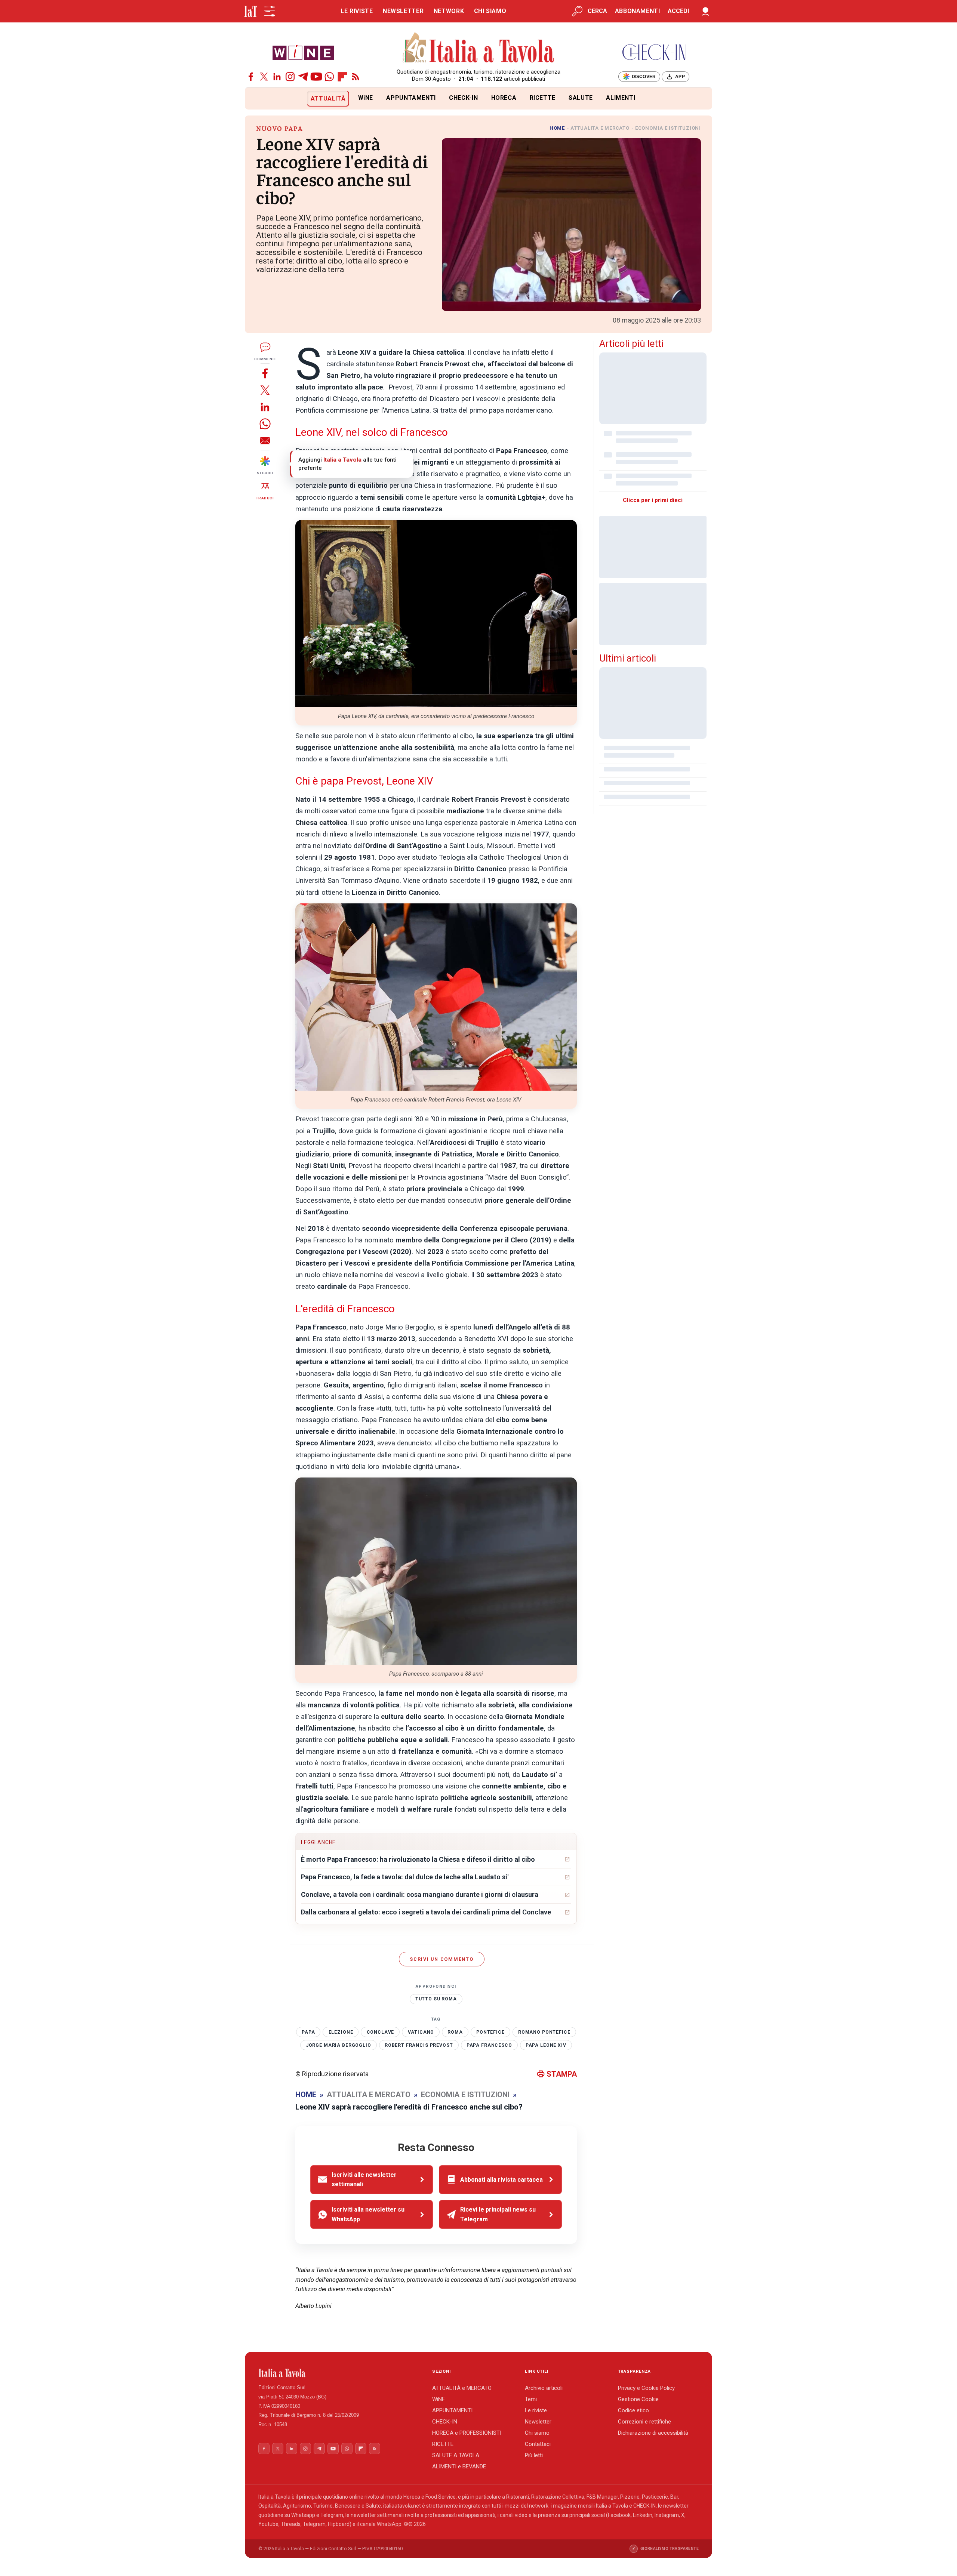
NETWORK (449, 11)
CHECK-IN (463, 98)
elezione (341, 2032)
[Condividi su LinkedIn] (265, 407)
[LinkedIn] (277, 77)
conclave (381, 2032)
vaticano (421, 2032)
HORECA (504, 98)
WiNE (366, 98)
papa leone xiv (546, 2045)
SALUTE (581, 98)
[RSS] (356, 77)
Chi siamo (537, 2433)
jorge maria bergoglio (339, 2045)
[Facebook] (251, 77)
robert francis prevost (419, 2045)
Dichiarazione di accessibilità (653, 2433)
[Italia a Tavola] (479, 49)
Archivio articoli (544, 2388)
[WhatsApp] (329, 77)
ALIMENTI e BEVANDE (459, 2466)
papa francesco (489, 2045)
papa (308, 2032)
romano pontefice (544, 2032)
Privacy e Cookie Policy (646, 2388)
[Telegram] (303, 77)
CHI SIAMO (490, 11)
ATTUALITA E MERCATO (600, 128)
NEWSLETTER (403, 11)
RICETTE (543, 98)
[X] (264, 77)
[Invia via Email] (265, 440)
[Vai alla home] (257, 98)
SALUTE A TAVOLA (456, 2455)
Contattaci (538, 2444)
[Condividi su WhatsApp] (265, 424)
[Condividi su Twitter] (265, 390)
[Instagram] (290, 77)
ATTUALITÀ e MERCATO (462, 2388)
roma (455, 2032)
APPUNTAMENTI (411, 98)
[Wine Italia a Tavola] (303, 52)
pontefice (490, 2032)
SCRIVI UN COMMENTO (442, 1959)
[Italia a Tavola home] (339, 2373)
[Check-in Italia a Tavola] (654, 52)
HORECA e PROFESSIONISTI (467, 2433)
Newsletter (538, 2422)
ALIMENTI (621, 98)
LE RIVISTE (357, 11)
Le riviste (536, 2410)
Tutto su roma (436, 1999)
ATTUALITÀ (328, 98)
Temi (531, 2399)
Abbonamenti (638, 11)
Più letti (534, 2455)
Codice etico (633, 2410)
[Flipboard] (342, 77)
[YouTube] (316, 77)
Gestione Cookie (638, 2399)
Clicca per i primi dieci (653, 500)
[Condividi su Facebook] (265, 373)
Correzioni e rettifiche (644, 2422)
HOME (557, 128)
